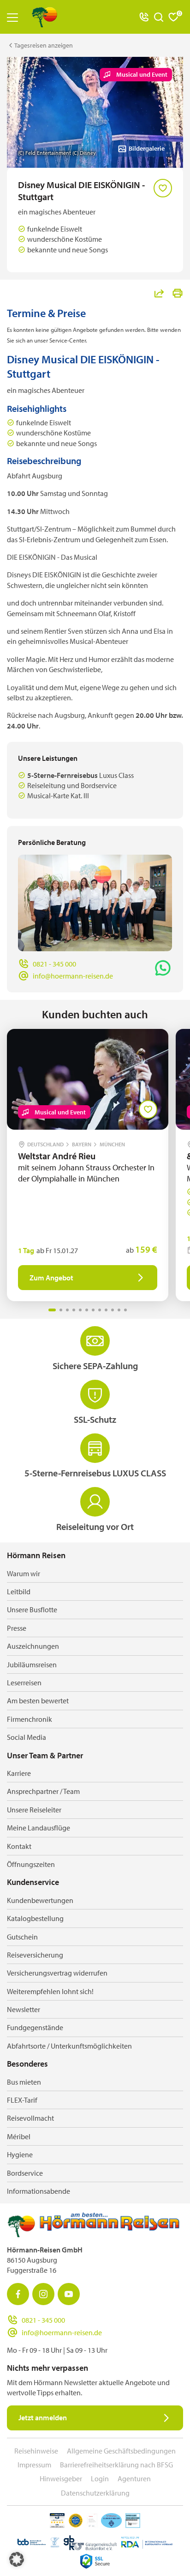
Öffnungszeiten (31, 1864)
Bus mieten (24, 2082)
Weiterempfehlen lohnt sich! (50, 1991)
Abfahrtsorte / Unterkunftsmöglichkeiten (69, 2046)
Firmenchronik (30, 1719)
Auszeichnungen (33, 1646)
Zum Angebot (51, 1278)
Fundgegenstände (35, 2027)
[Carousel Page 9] (106, 1310)
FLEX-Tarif (22, 2100)
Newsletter (24, 2009)
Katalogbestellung (35, 1918)
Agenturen (134, 2478)
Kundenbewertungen (40, 1900)
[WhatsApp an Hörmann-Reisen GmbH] (163, 968)
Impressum (34, 2465)
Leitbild (19, 1591)
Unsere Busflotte (32, 1609)
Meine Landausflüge (39, 1828)
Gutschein (22, 1937)
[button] (17, 2559)
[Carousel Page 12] (125, 1310)
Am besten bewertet (38, 1701)
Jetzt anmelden (43, 2417)
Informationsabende (39, 2191)
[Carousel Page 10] (113, 1310)
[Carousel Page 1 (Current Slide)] (52, 1310)
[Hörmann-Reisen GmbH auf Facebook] (18, 2294)
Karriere (19, 1773)
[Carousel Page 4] (74, 1310)
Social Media (27, 1737)
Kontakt (19, 1846)
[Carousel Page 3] (67, 1310)
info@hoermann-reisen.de (73, 976)
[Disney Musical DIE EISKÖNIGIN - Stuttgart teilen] (159, 293)
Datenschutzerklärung (95, 2493)
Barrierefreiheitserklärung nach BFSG (116, 2465)
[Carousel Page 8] (100, 1310)
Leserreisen (24, 1683)
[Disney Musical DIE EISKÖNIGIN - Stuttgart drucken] (178, 293)
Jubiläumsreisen (32, 1664)
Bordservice (25, 2173)
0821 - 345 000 (54, 964)
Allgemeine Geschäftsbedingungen (121, 2451)
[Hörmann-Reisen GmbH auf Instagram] (43, 2294)
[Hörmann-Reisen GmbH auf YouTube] (69, 2294)
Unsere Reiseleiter (34, 1810)
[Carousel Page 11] (119, 1310)
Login (100, 2478)
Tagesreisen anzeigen (44, 45)
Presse (17, 1628)
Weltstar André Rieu (58, 1156)
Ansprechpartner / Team (43, 1791)
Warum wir (24, 1573)
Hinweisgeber (61, 2478)
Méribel (19, 2136)
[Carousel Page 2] (61, 1310)
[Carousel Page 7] (93, 1310)
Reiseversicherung (35, 1955)
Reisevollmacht (30, 2118)
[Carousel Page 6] (87, 1310)
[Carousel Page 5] (80, 1310)
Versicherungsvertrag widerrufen (57, 1973)
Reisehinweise (36, 2451)
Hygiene (20, 2154)
